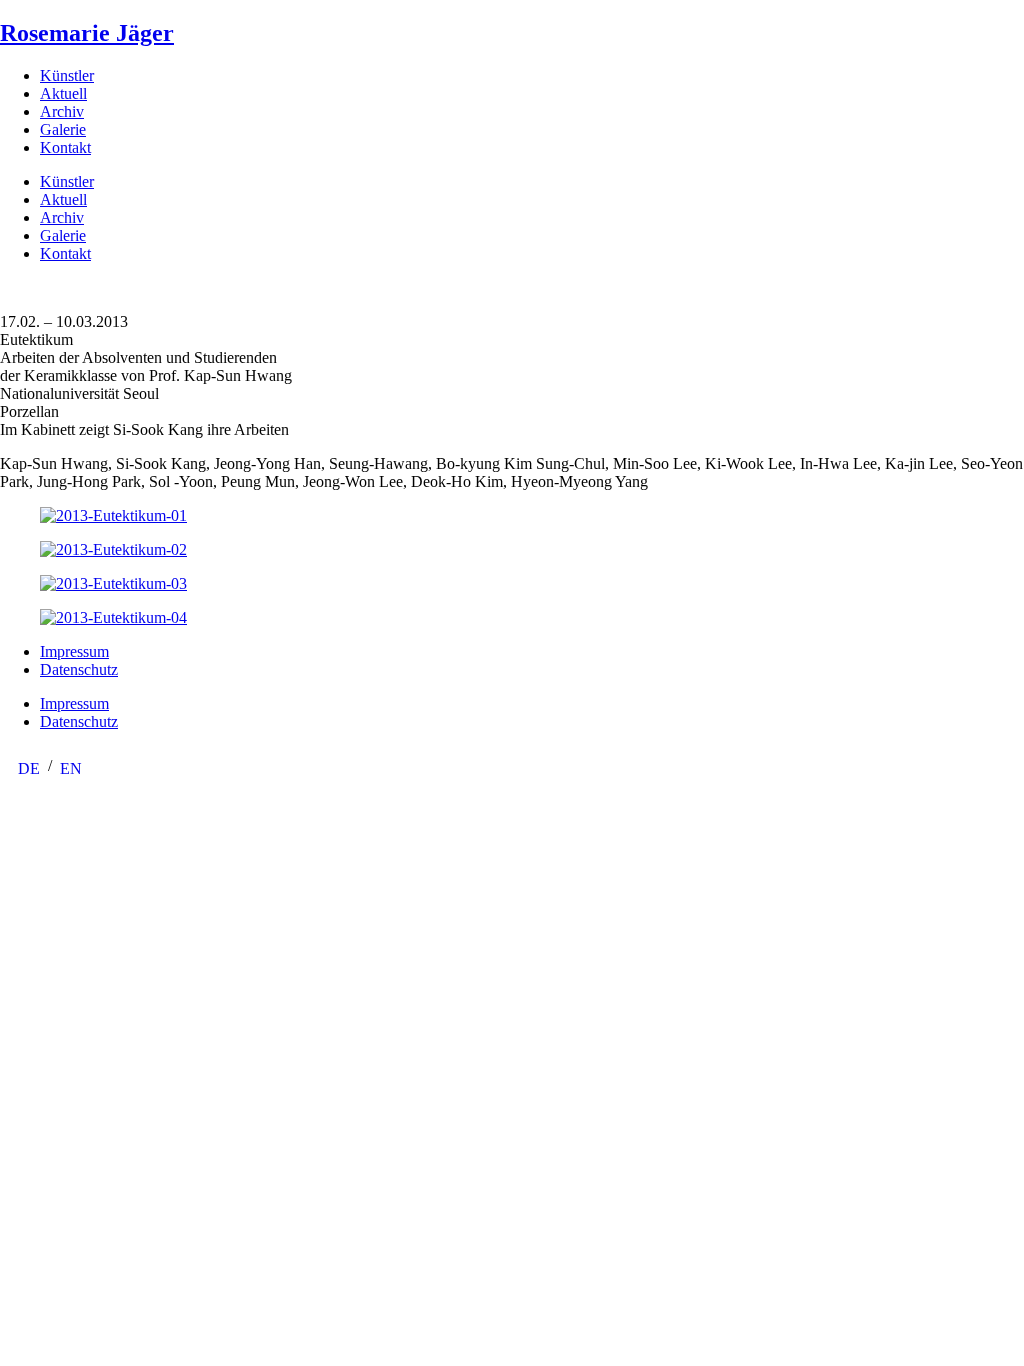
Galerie (63, 129)
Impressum (74, 651)
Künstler (67, 75)
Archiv (62, 111)
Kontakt (65, 147)
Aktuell (63, 93)
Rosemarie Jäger (87, 33)
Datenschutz (79, 669)
